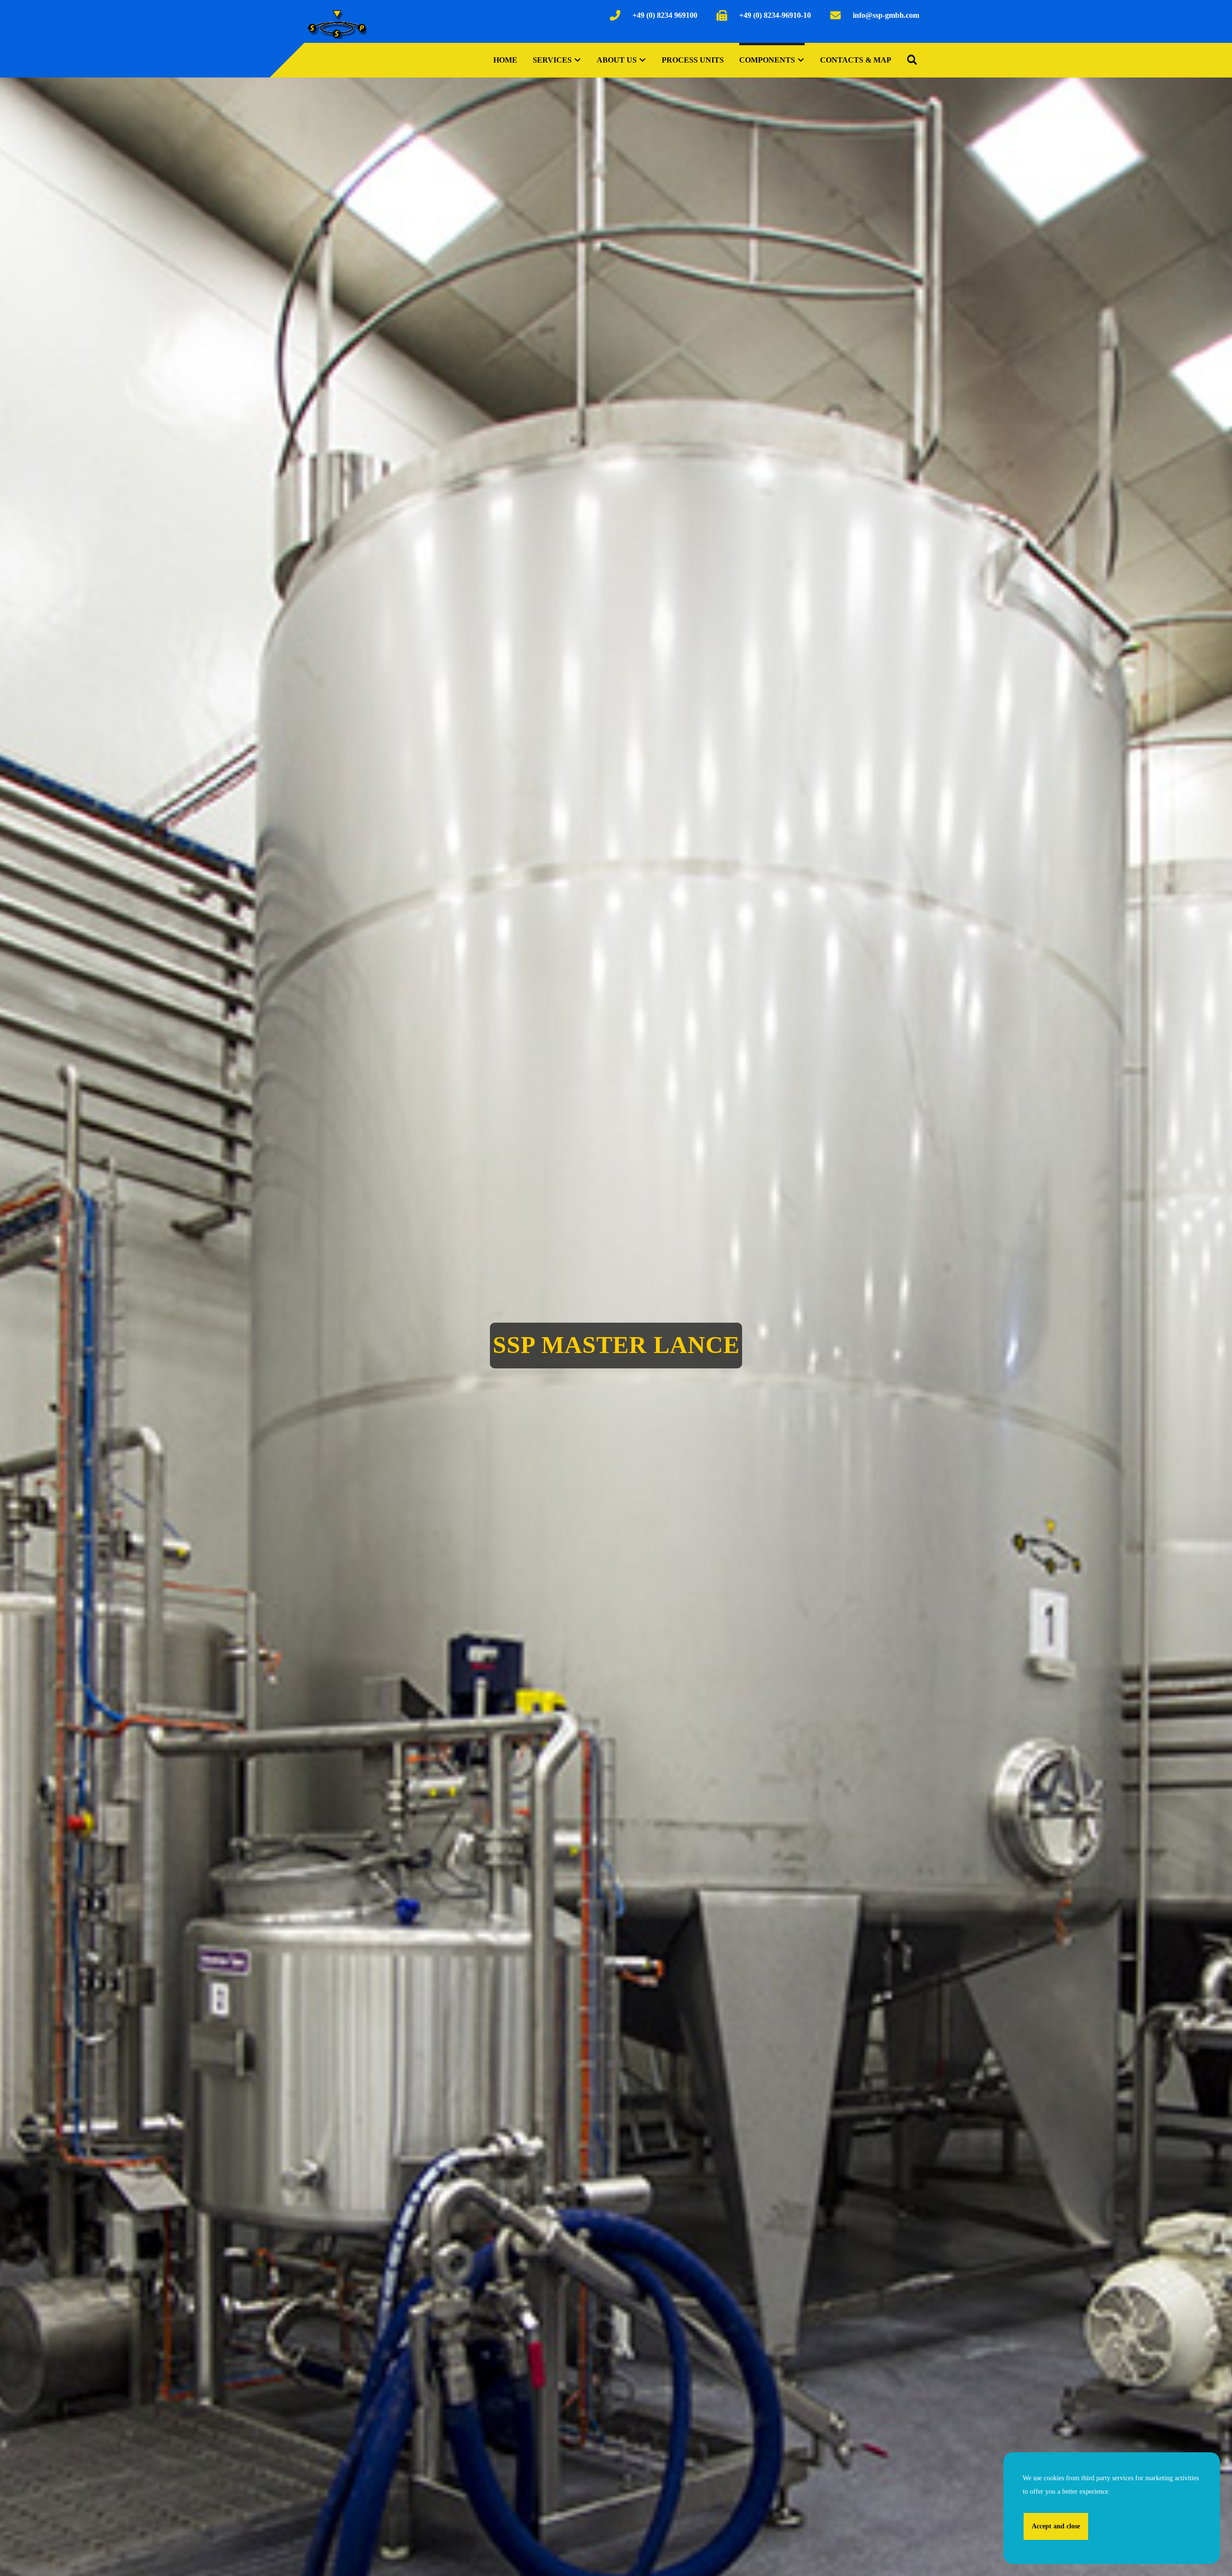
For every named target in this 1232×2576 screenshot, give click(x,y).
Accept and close (1056, 2526)
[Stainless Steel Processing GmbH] (337, 24)
